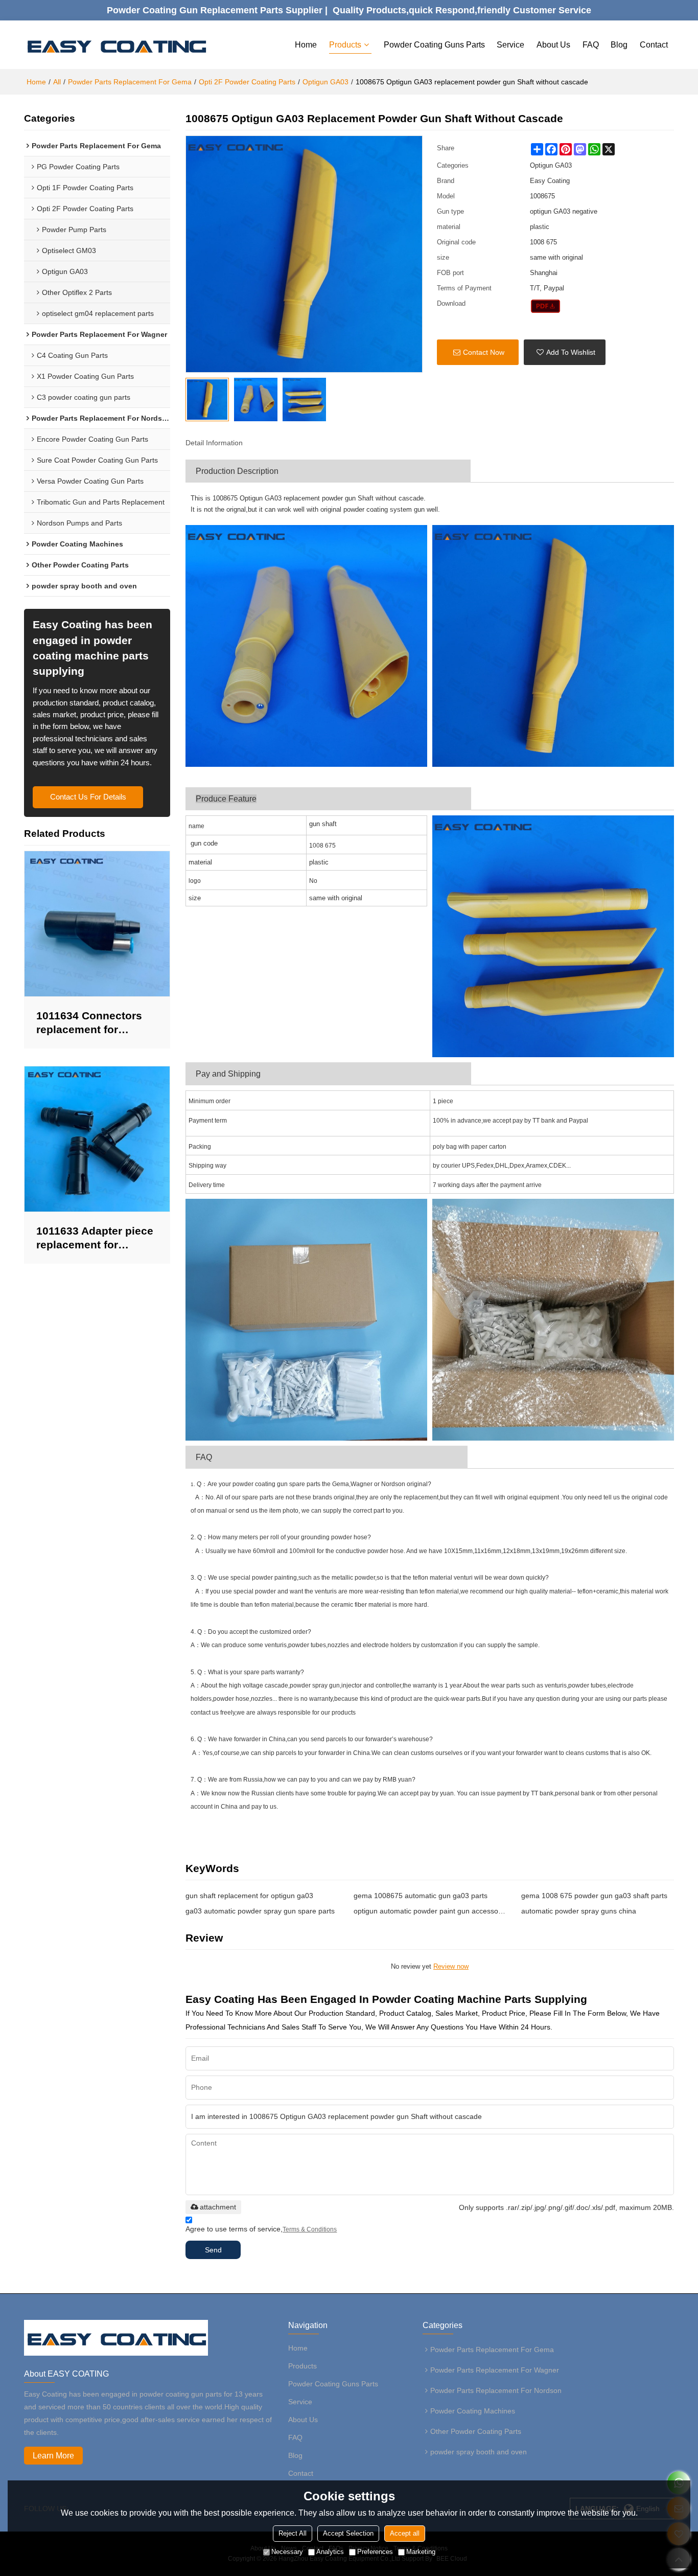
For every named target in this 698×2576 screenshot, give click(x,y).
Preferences (375, 2552)
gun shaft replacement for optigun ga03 (249, 1896)
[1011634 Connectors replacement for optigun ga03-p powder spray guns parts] (97, 924)
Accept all (405, 2533)
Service (510, 45)
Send (213, 2250)
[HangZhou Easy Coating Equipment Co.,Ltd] (116, 45)
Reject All (293, 2533)
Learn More (53, 2456)
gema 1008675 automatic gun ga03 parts (421, 1896)
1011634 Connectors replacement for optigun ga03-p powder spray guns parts (96, 1023)
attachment (218, 2207)
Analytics (330, 2552)
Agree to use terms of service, (261, 2229)
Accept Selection (348, 2533)
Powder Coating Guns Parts (434, 45)
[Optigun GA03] (545, 306)
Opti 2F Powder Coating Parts (247, 82)
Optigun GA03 (325, 82)
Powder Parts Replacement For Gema (130, 82)
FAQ (591, 45)
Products (345, 45)
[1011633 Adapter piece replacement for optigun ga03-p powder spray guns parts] (97, 1139)
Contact (654, 45)
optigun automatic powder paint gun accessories (430, 1911)
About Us (553, 45)
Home (306, 45)
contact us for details (88, 797)
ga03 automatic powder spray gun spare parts (260, 1911)
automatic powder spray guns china (579, 1911)
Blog (619, 45)
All (57, 82)
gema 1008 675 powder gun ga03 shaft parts (594, 1896)
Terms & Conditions (310, 2229)
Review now (451, 1966)
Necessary (287, 2552)
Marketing (421, 2552)
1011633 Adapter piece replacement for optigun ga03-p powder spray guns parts (96, 1238)
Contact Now (484, 352)
